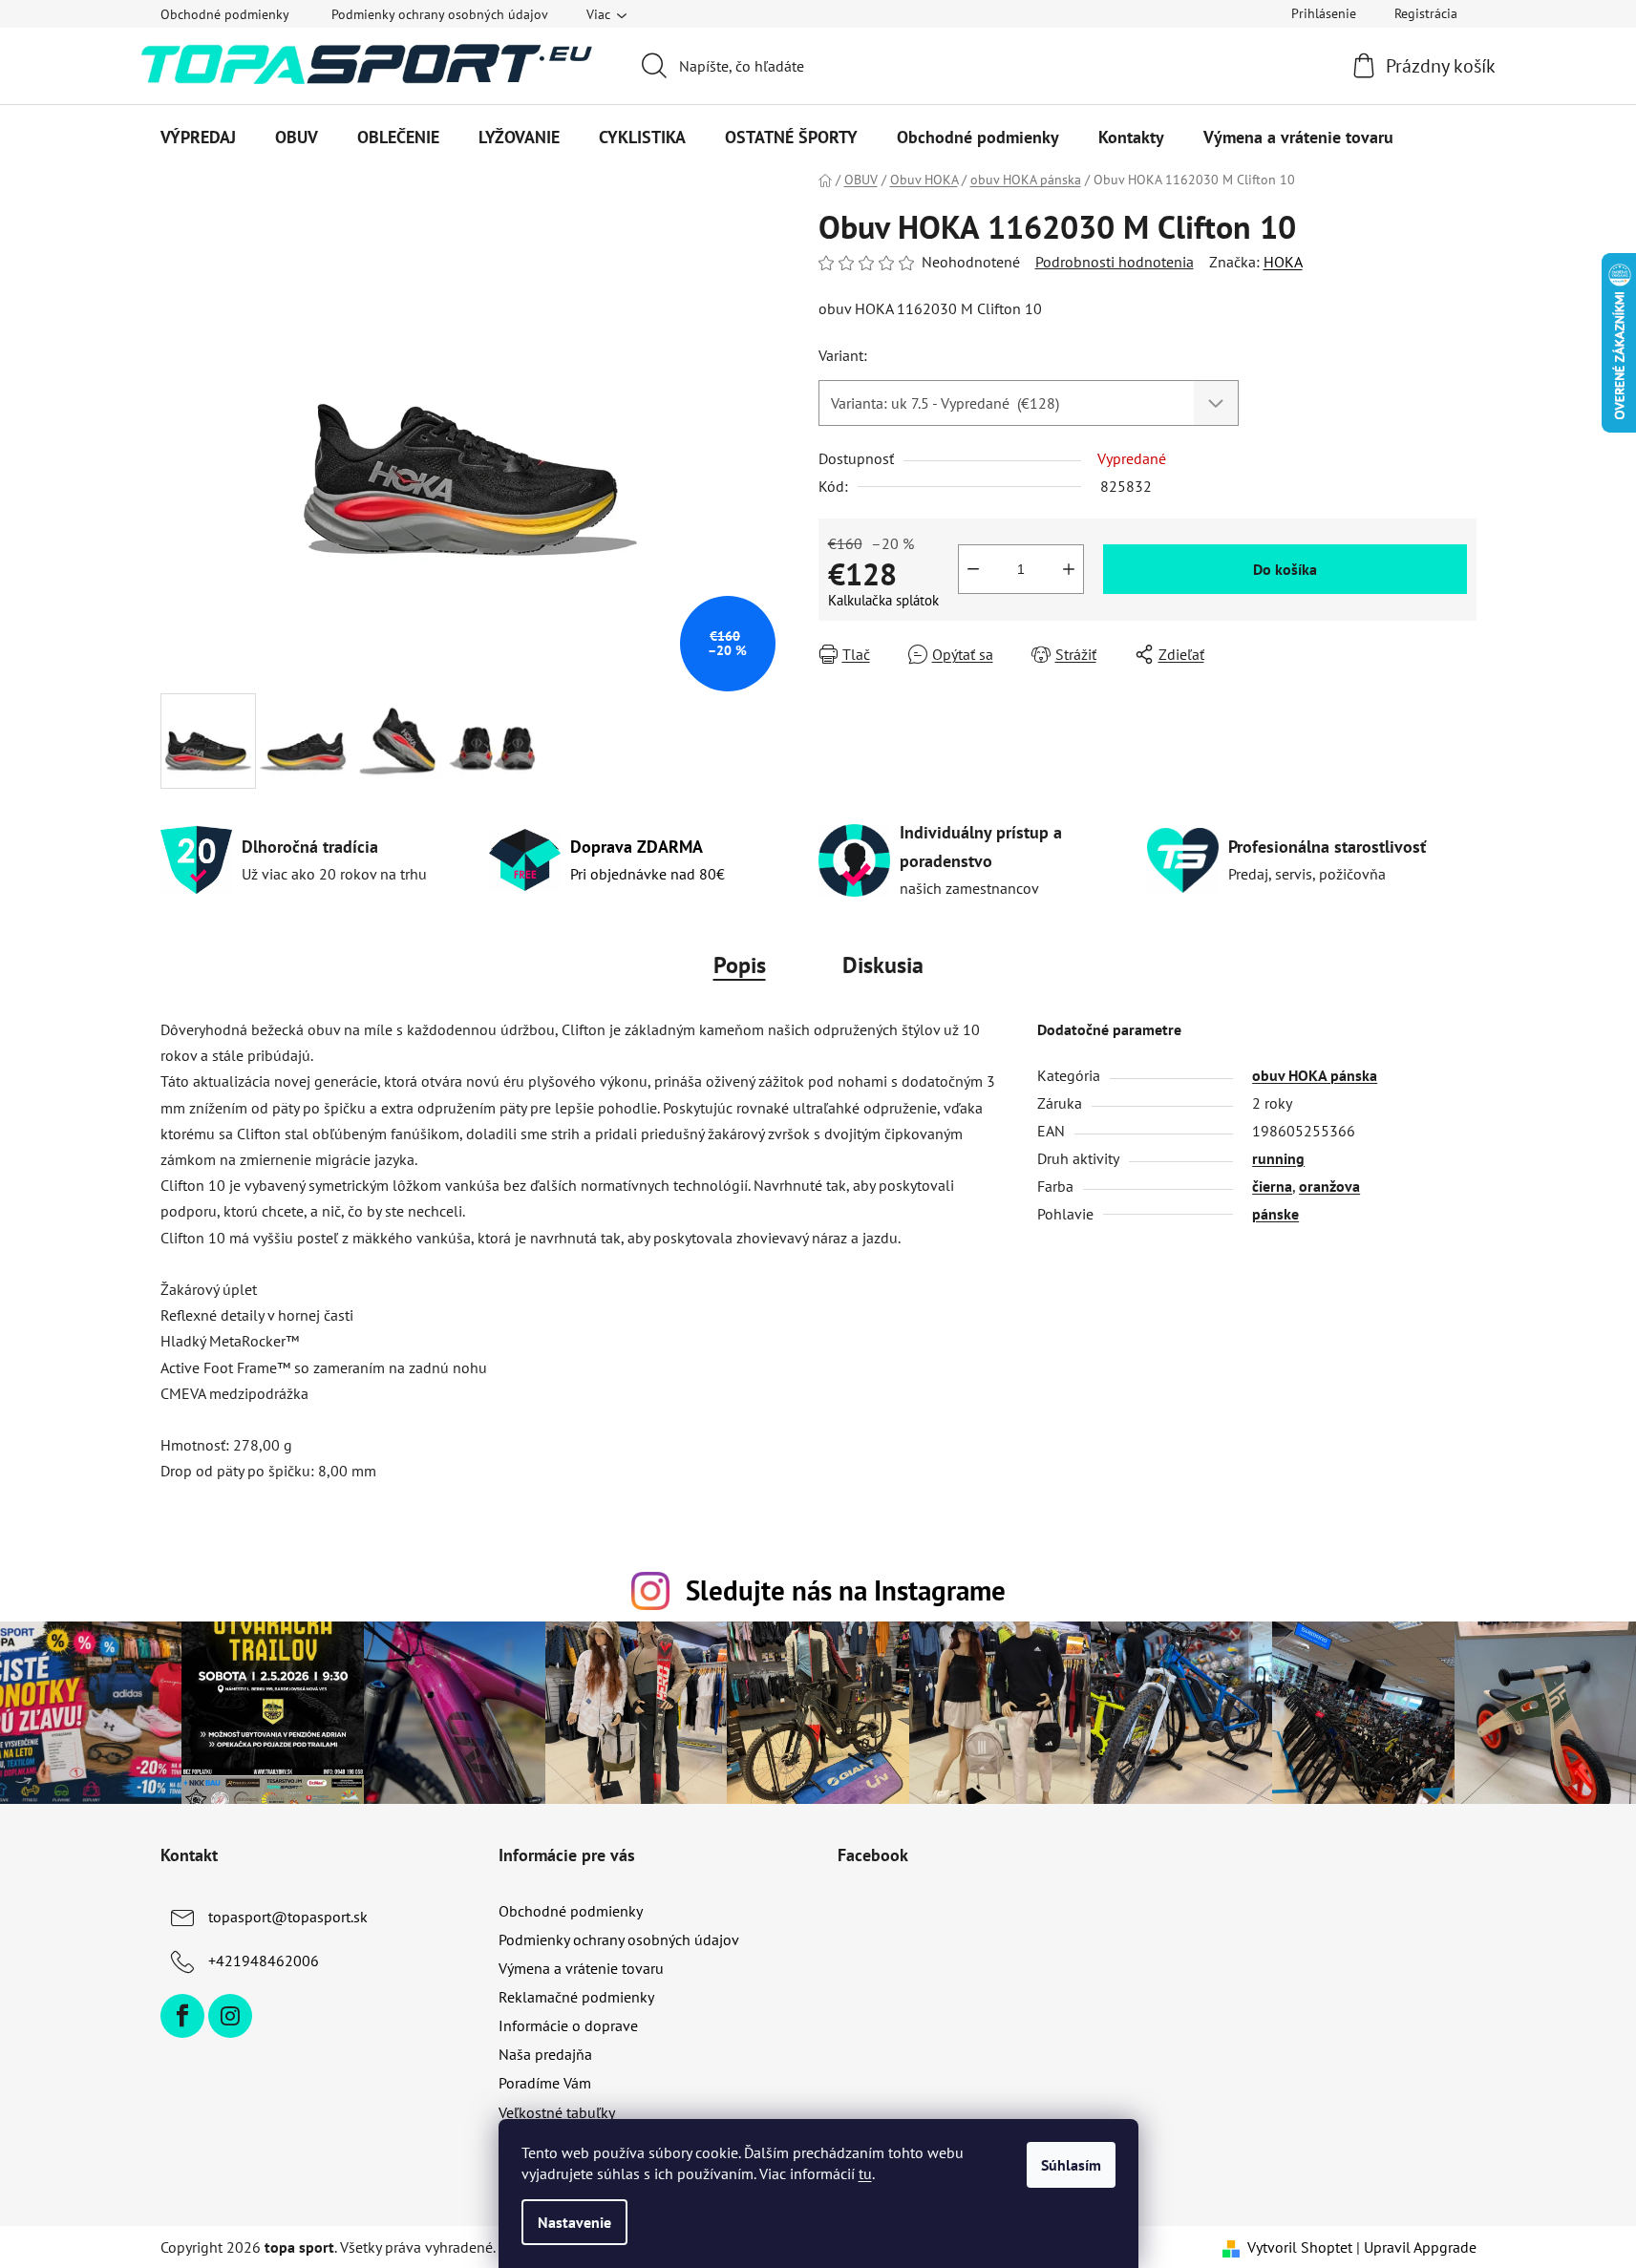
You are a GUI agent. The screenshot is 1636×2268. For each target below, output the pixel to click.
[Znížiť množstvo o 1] (973, 569)
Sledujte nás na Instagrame (846, 1590)
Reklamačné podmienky (576, 1997)
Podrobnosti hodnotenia (1115, 262)
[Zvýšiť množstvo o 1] (1069, 569)
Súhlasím (1071, 2165)
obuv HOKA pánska (1315, 1075)
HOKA (1283, 262)
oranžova (1329, 1186)
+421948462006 (264, 1961)
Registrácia (1426, 13)
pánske (1275, 1214)
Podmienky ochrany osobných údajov (440, 14)
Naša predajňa (545, 2054)
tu (865, 2173)
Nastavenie (574, 2222)
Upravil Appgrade (1420, 2247)
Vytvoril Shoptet (1300, 2247)
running (1278, 1158)
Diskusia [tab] (883, 965)
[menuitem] (198, 138)
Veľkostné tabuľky (557, 2112)
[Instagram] (230, 2016)
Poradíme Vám (545, 2083)
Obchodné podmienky (225, 14)
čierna (1272, 1186)
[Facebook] (182, 2016)
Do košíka (1285, 569)
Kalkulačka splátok (883, 600)
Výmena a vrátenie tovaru (581, 1968)
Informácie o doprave (568, 2025)
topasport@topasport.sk (288, 1917)
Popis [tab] (740, 965)
